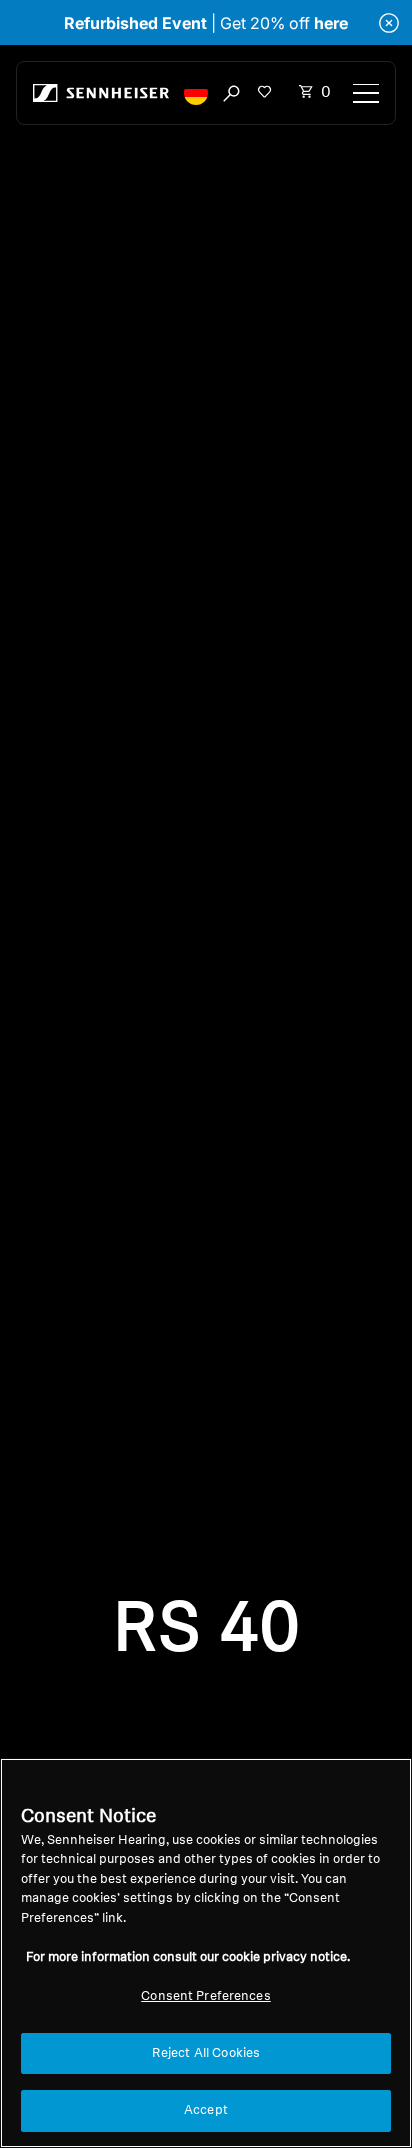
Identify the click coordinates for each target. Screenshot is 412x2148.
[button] (196, 93)
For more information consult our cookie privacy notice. (188, 1957)
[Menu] (366, 93)
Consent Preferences (205, 1996)
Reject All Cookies (206, 2053)
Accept (206, 2110)
